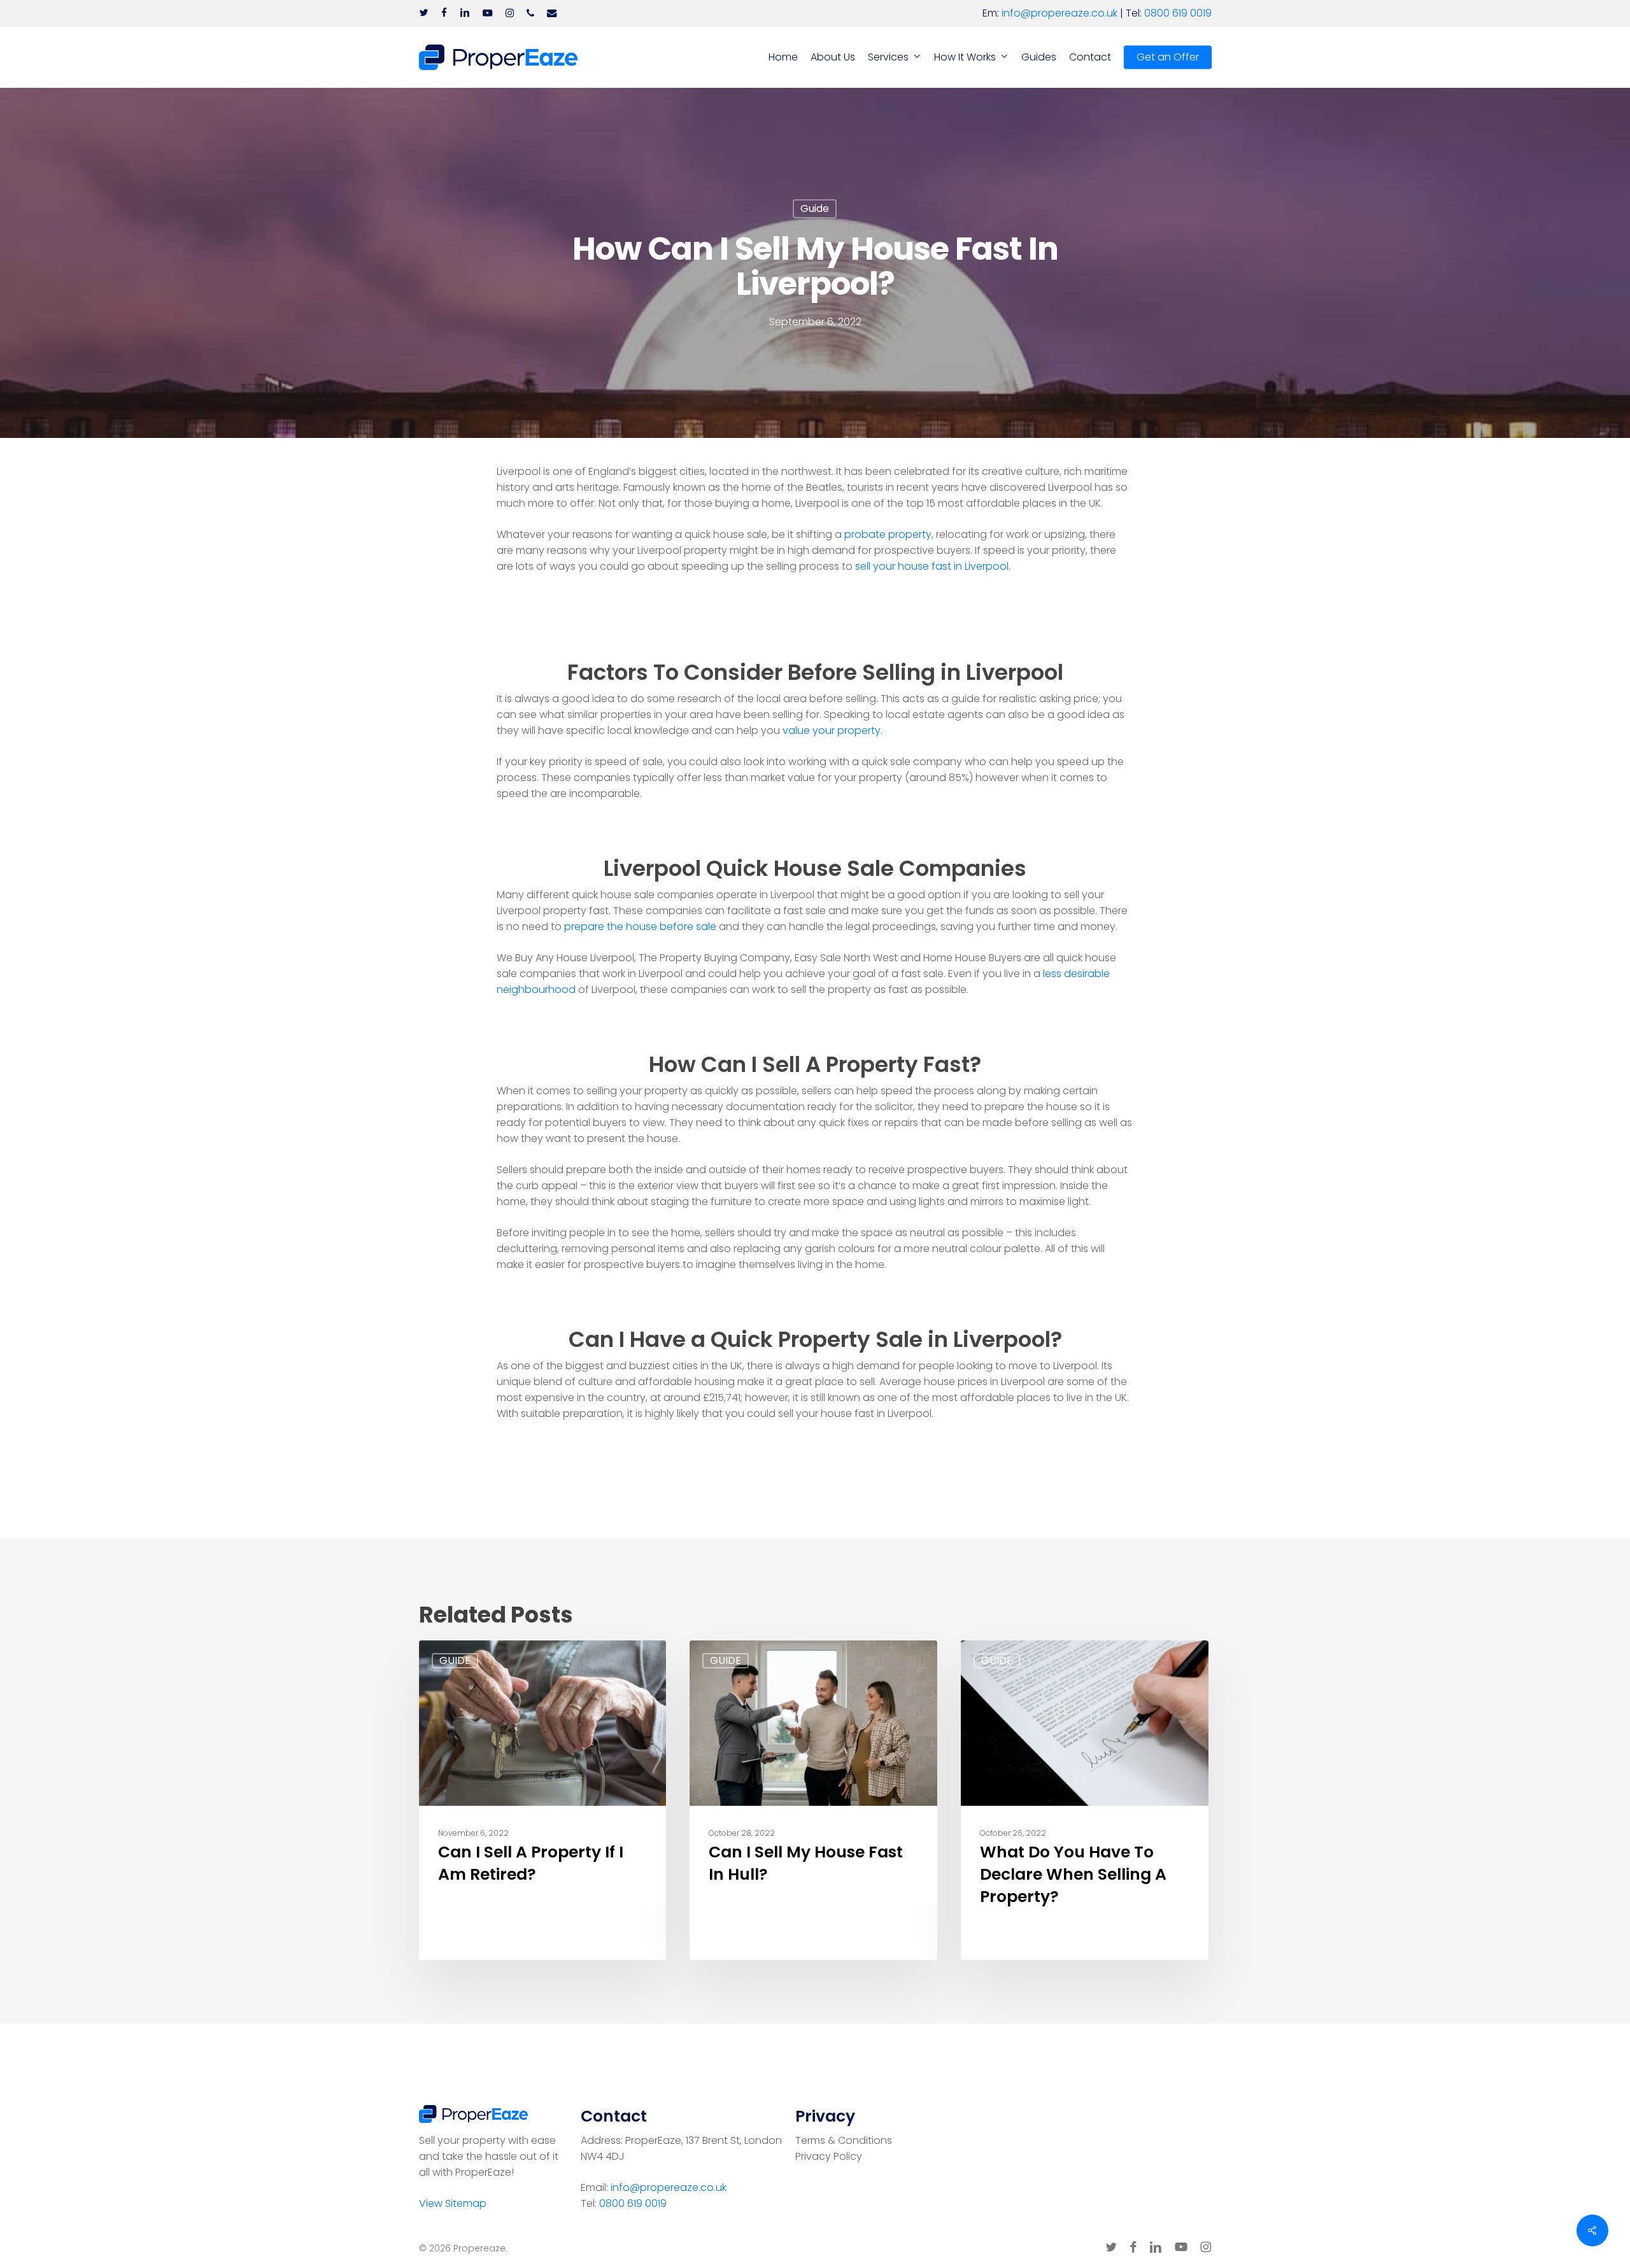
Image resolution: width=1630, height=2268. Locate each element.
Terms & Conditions (844, 2140)
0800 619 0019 (1178, 13)
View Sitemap (453, 2203)
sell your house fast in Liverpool (932, 566)
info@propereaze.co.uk (1059, 13)
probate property (888, 534)
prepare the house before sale (640, 926)
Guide (815, 208)
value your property (832, 730)
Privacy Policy (829, 2156)
